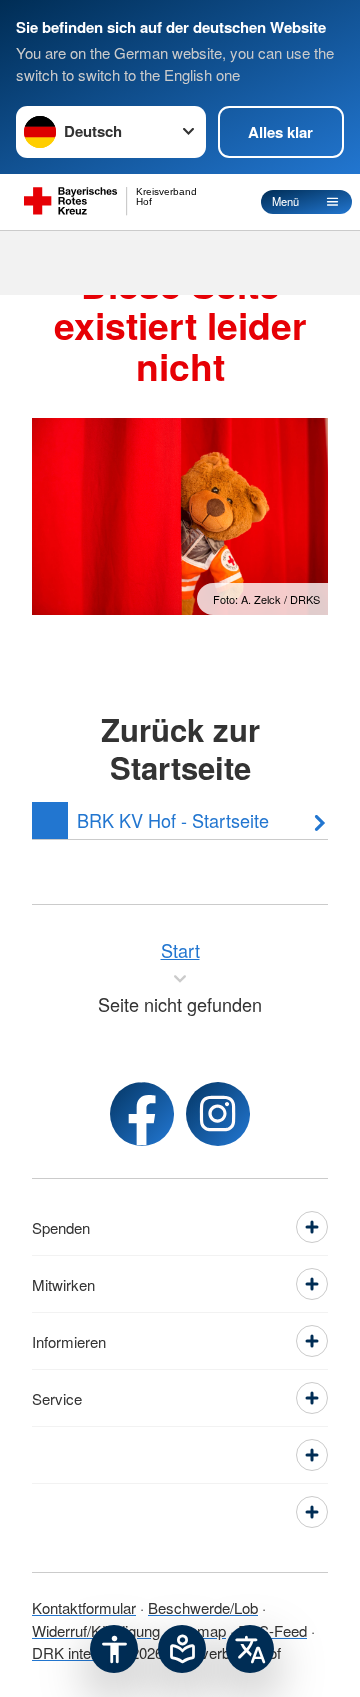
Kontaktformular (84, 1607)
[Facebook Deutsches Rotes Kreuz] (142, 1114)
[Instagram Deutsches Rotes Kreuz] (218, 1114)
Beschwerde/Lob (203, 1607)
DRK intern (68, 1652)
